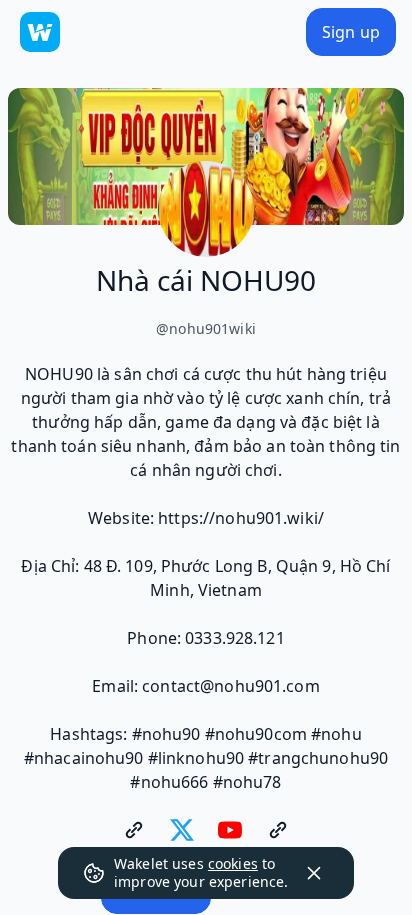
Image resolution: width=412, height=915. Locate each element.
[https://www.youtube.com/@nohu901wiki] (230, 830)
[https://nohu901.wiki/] (134, 830)
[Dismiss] (314, 873)
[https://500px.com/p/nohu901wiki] (278, 830)
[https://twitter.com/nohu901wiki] (182, 830)
